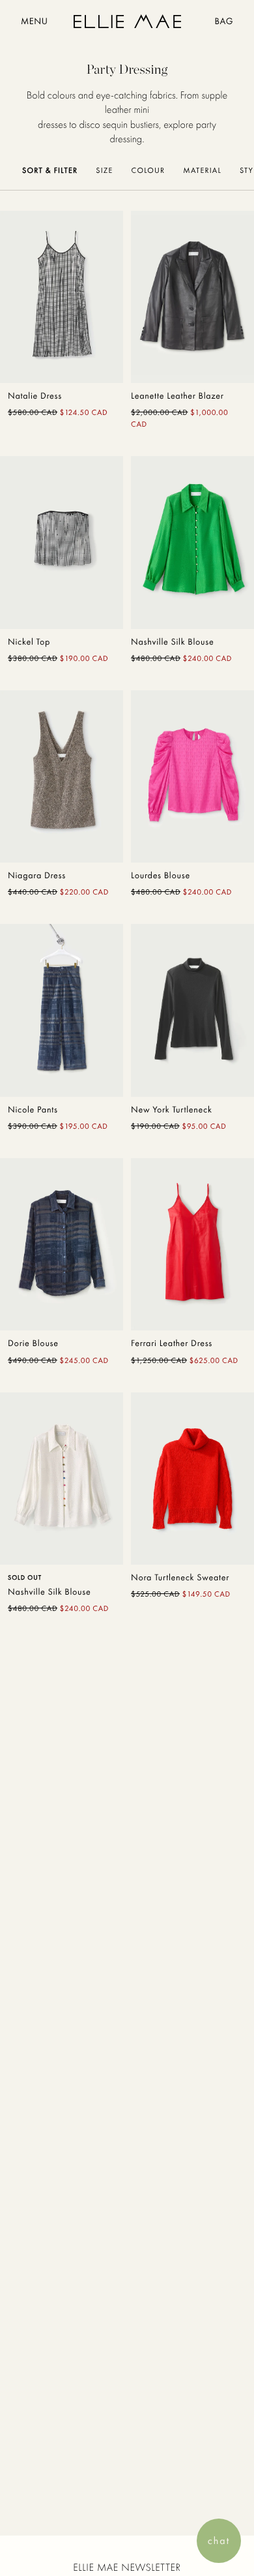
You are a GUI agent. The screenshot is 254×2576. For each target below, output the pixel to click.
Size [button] (104, 170)
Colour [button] (148, 170)
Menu (34, 22)
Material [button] (202, 170)
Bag (224, 22)
